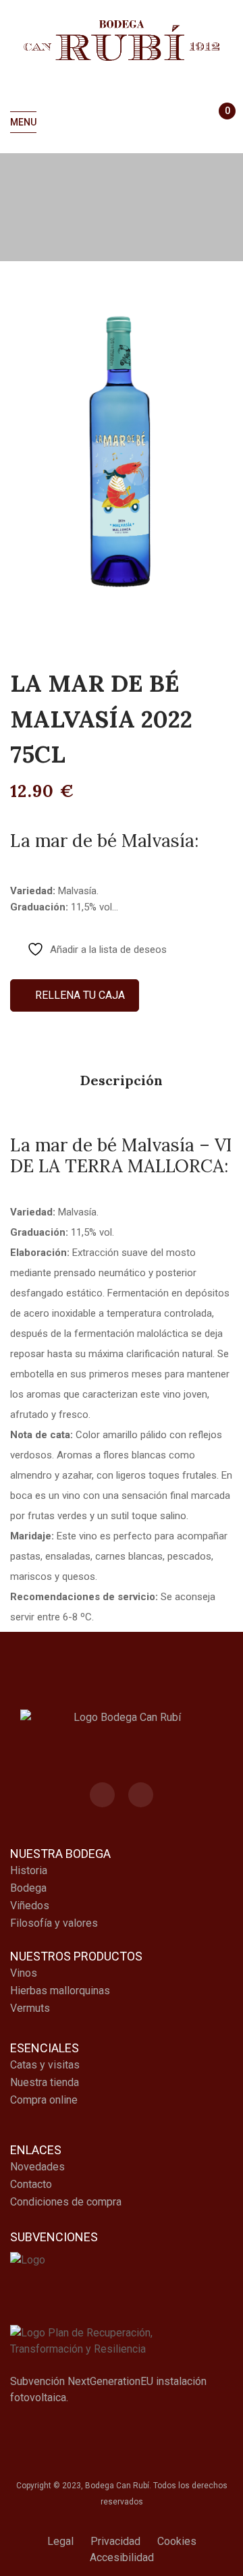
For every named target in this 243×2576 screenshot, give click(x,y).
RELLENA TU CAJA (79, 995)
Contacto (31, 2184)
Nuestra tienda (45, 2082)
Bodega (28, 1888)
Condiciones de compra (66, 2202)
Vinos (24, 1973)
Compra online (44, 2100)
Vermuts (30, 2008)
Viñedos (30, 1906)
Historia (29, 1870)
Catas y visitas (45, 2065)
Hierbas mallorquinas (60, 1991)
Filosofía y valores (54, 1923)
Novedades (37, 2167)
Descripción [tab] (122, 1080)
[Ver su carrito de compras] (221, 123)
